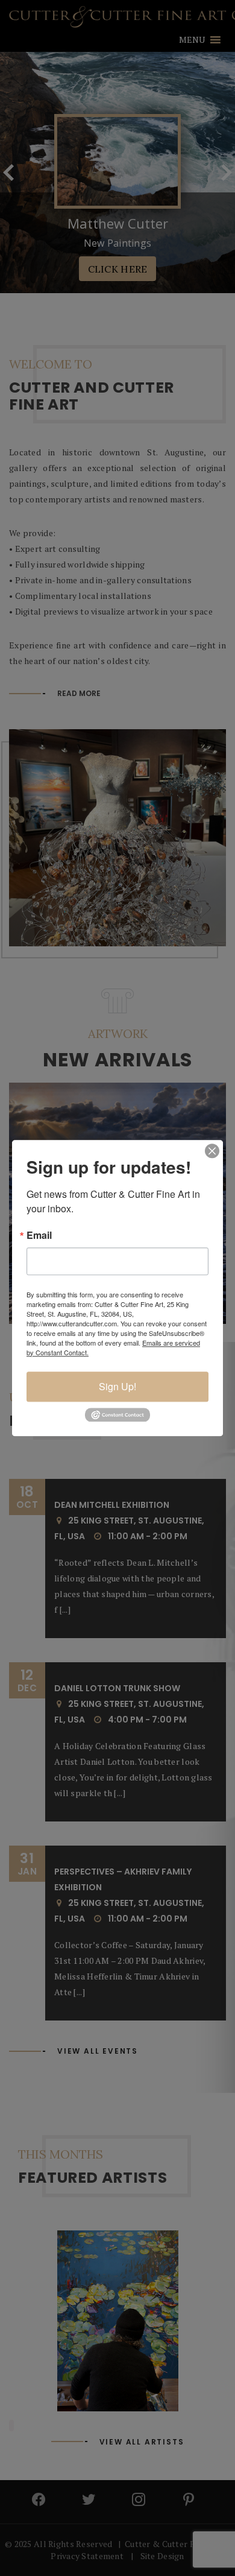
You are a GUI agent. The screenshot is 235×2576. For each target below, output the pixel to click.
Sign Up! (117, 1386)
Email (39, 1235)
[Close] (212, 1151)
